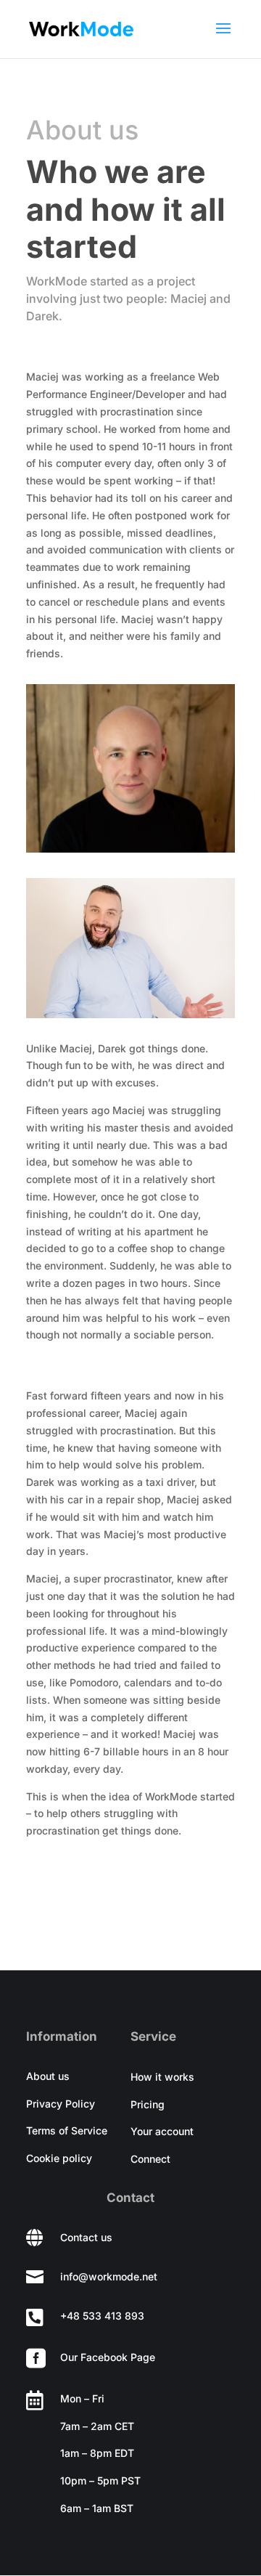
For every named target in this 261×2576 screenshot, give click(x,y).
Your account (162, 2131)
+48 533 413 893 (102, 2316)
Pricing (148, 2104)
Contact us (86, 2237)
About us (48, 2076)
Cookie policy (59, 2158)
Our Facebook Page (108, 2357)
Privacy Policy (61, 2104)
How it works (162, 2077)
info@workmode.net (109, 2276)
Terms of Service (67, 2130)
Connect (150, 2159)
